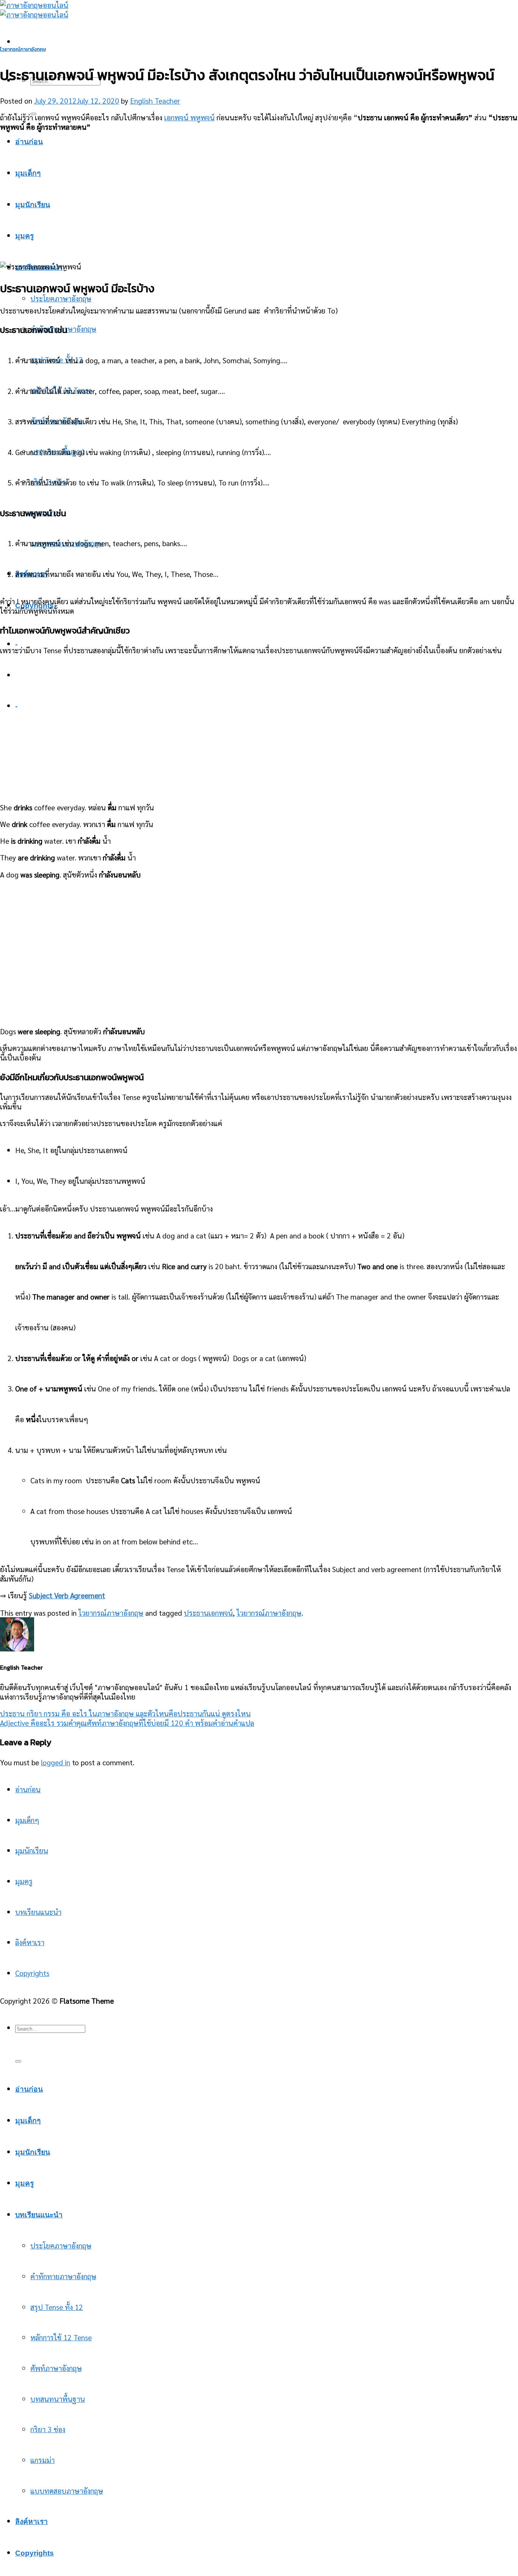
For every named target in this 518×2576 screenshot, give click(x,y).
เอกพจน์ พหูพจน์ (189, 117)
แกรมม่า (42, 2460)
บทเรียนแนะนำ (38, 1912)
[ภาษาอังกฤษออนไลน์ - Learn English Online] (34, 9)
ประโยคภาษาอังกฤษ (61, 298)
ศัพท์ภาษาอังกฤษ (56, 2368)
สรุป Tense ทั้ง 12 (57, 2307)
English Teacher (155, 100)
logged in (56, 1762)
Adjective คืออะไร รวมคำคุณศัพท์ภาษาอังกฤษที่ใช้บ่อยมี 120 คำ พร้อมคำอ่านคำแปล (127, 1723)
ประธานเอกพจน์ (208, 1613)
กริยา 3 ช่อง (48, 2429)
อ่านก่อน (29, 142)
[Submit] (18, 2061)
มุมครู (24, 236)
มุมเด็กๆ (28, 173)
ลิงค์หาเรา (30, 1942)
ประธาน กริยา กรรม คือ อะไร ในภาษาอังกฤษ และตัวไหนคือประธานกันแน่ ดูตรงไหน (125, 1713)
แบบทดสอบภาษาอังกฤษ (67, 2490)
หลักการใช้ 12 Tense (61, 2337)
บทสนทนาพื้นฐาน (58, 2399)
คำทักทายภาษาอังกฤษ (63, 2276)
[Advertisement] (259, 192)
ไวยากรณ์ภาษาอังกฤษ (23, 49)
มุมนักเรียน (32, 1850)
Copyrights (32, 1973)
